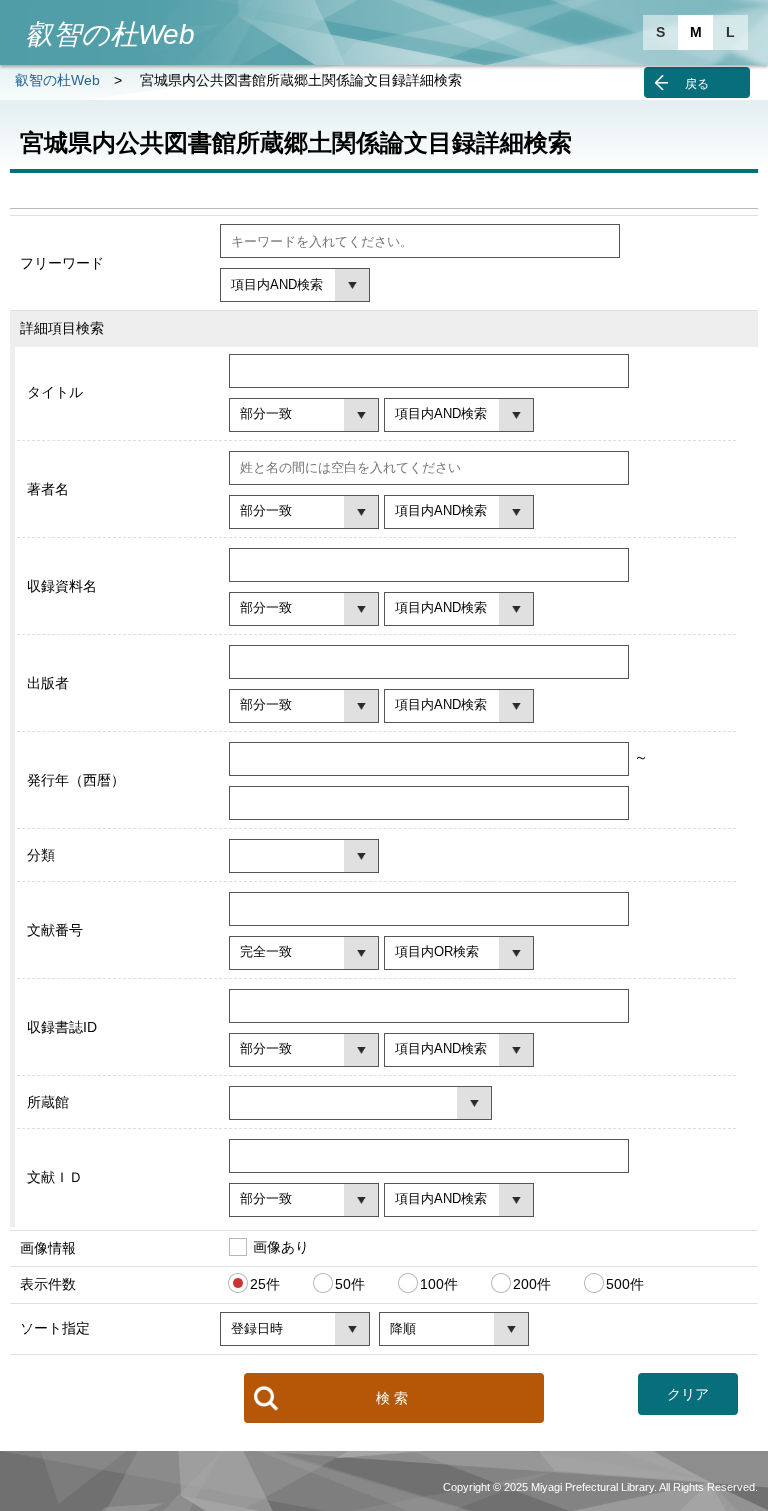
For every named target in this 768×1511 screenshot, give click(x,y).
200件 (532, 1284)
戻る (697, 84)
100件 (439, 1284)
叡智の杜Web (57, 80)
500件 (625, 1284)
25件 (265, 1284)
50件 (350, 1284)
